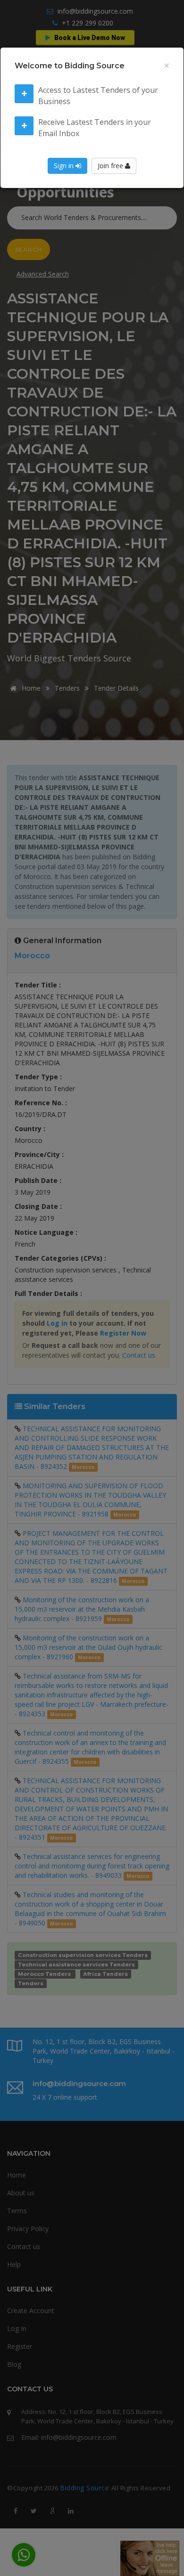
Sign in (65, 166)
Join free (111, 166)
